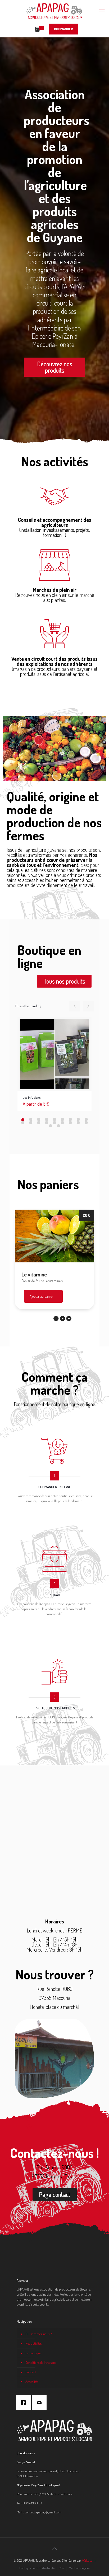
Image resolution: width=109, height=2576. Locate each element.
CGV (62, 2568)
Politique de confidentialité (37, 2568)
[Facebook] (25, 2403)
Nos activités (33, 2343)
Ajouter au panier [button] (41, 1296)
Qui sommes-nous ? (38, 2334)
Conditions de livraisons (41, 2362)
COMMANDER (63, 29)
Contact (31, 2372)
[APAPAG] (54, 11)
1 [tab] (56, 1319)
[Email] (40, 2403)
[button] (54, 367)
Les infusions (32, 1097)
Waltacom (89, 2560)
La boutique (33, 2353)
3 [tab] (69, 1319)
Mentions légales (79, 2568)
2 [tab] (62, 1319)
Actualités (32, 2382)
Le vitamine (34, 1274)
